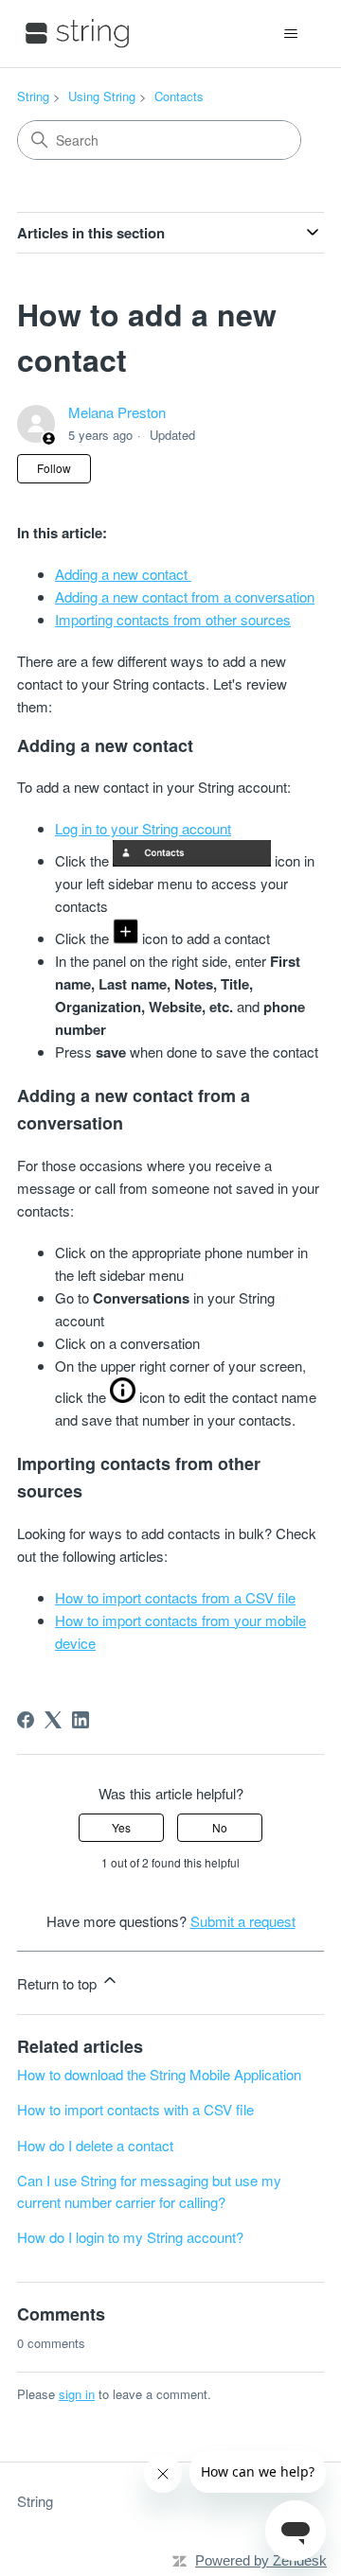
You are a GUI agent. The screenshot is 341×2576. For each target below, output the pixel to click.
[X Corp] (53, 1720)
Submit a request (243, 1921)
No (220, 1827)
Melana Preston (117, 412)
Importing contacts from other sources (173, 619)
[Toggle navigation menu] (290, 34)
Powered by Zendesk (261, 2560)
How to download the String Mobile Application (159, 2074)
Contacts (179, 96)
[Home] (78, 34)
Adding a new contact (123, 574)
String (33, 96)
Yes (121, 1827)
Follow (54, 468)
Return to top (59, 1983)
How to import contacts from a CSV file (175, 1597)
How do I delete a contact (95, 2145)
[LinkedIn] (81, 1720)
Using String (102, 96)
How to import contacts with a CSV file (135, 2109)
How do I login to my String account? (130, 2237)
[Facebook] (26, 1720)
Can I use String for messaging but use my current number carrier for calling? (149, 2191)
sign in (77, 2394)
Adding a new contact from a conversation (185, 596)
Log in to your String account (143, 828)
